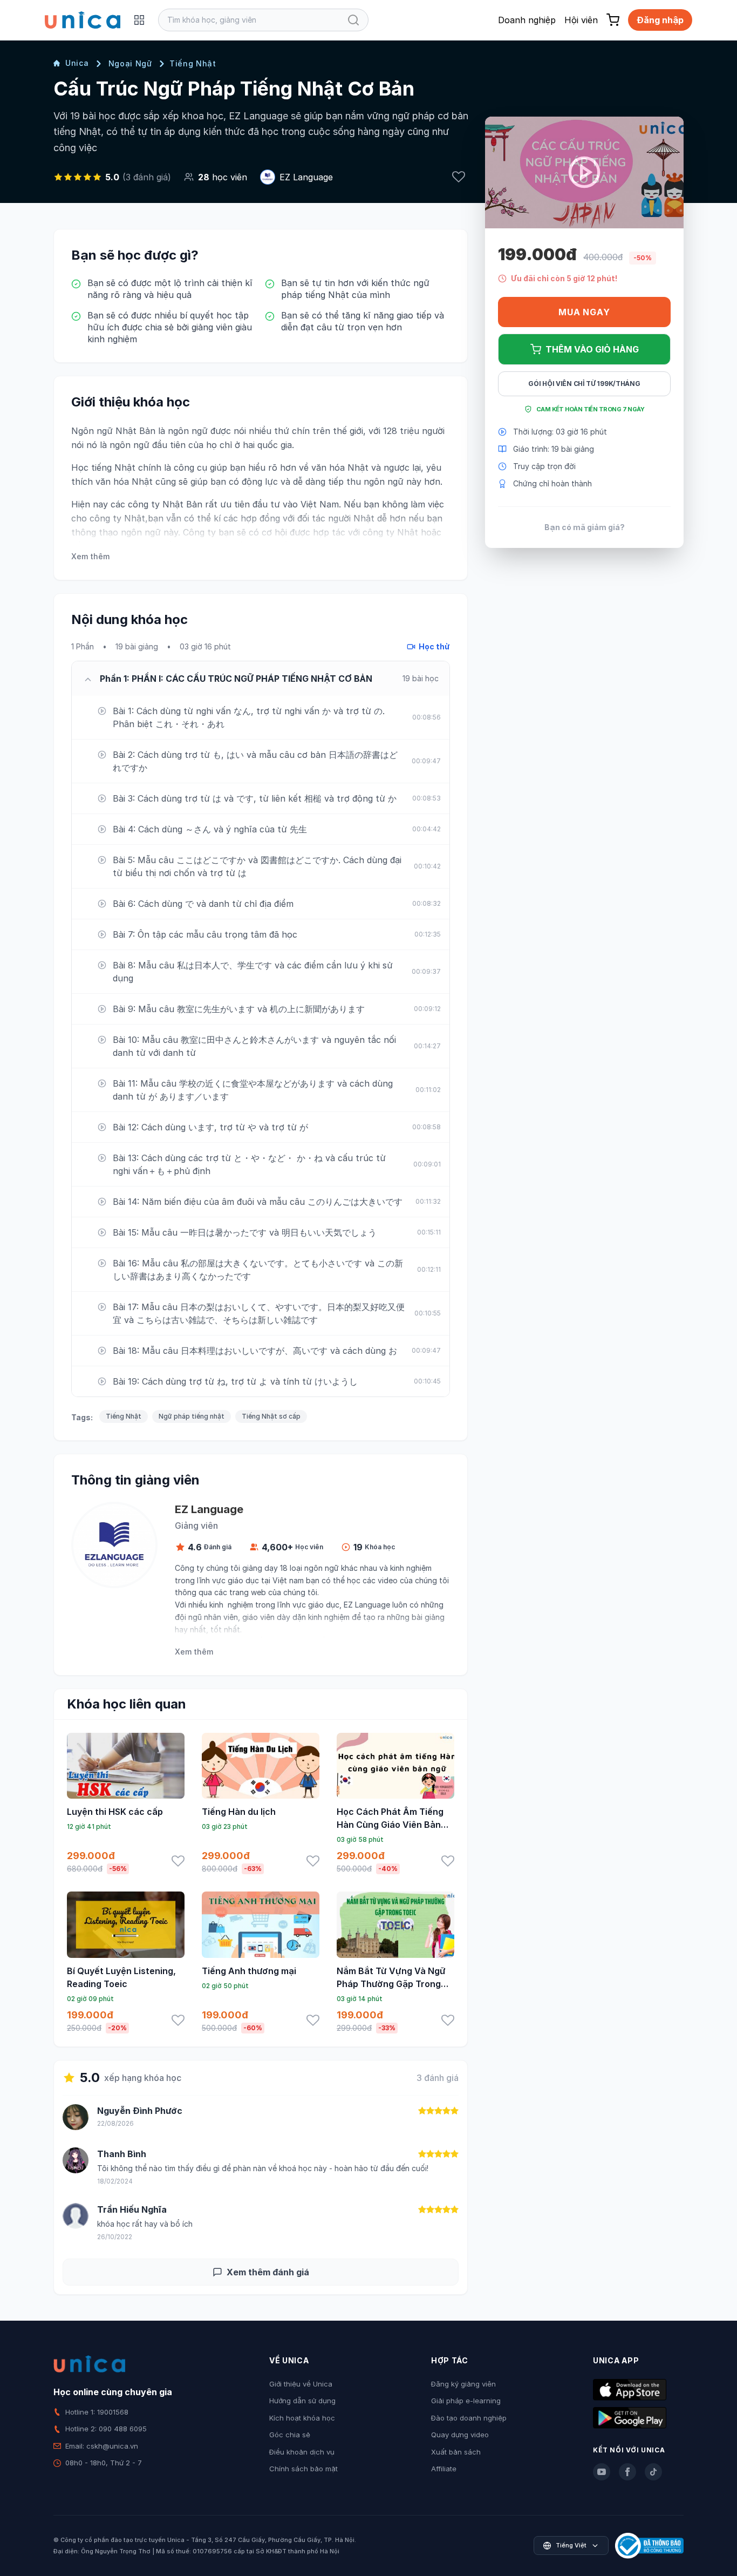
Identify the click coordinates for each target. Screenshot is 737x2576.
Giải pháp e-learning (466, 2401)
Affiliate (444, 2469)
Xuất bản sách (456, 2452)
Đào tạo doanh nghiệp (469, 2418)
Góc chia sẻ (290, 2435)
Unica (77, 63)
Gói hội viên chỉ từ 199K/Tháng (584, 384)
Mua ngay (584, 312)
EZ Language (306, 177)
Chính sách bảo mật (303, 2469)
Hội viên (581, 20)
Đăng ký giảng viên (463, 2384)
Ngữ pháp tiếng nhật (192, 1416)
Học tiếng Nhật (103, 467)
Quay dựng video (460, 2435)
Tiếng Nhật (193, 63)
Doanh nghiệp (527, 20)
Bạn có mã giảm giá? (585, 527)
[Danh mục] (139, 20)
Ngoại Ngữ (130, 63)
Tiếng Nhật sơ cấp (271, 1416)
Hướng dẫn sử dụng (302, 2401)
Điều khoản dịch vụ (302, 2452)
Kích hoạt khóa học (302, 2418)
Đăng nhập (660, 20)
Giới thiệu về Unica (301, 2384)
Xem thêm (90, 556)
